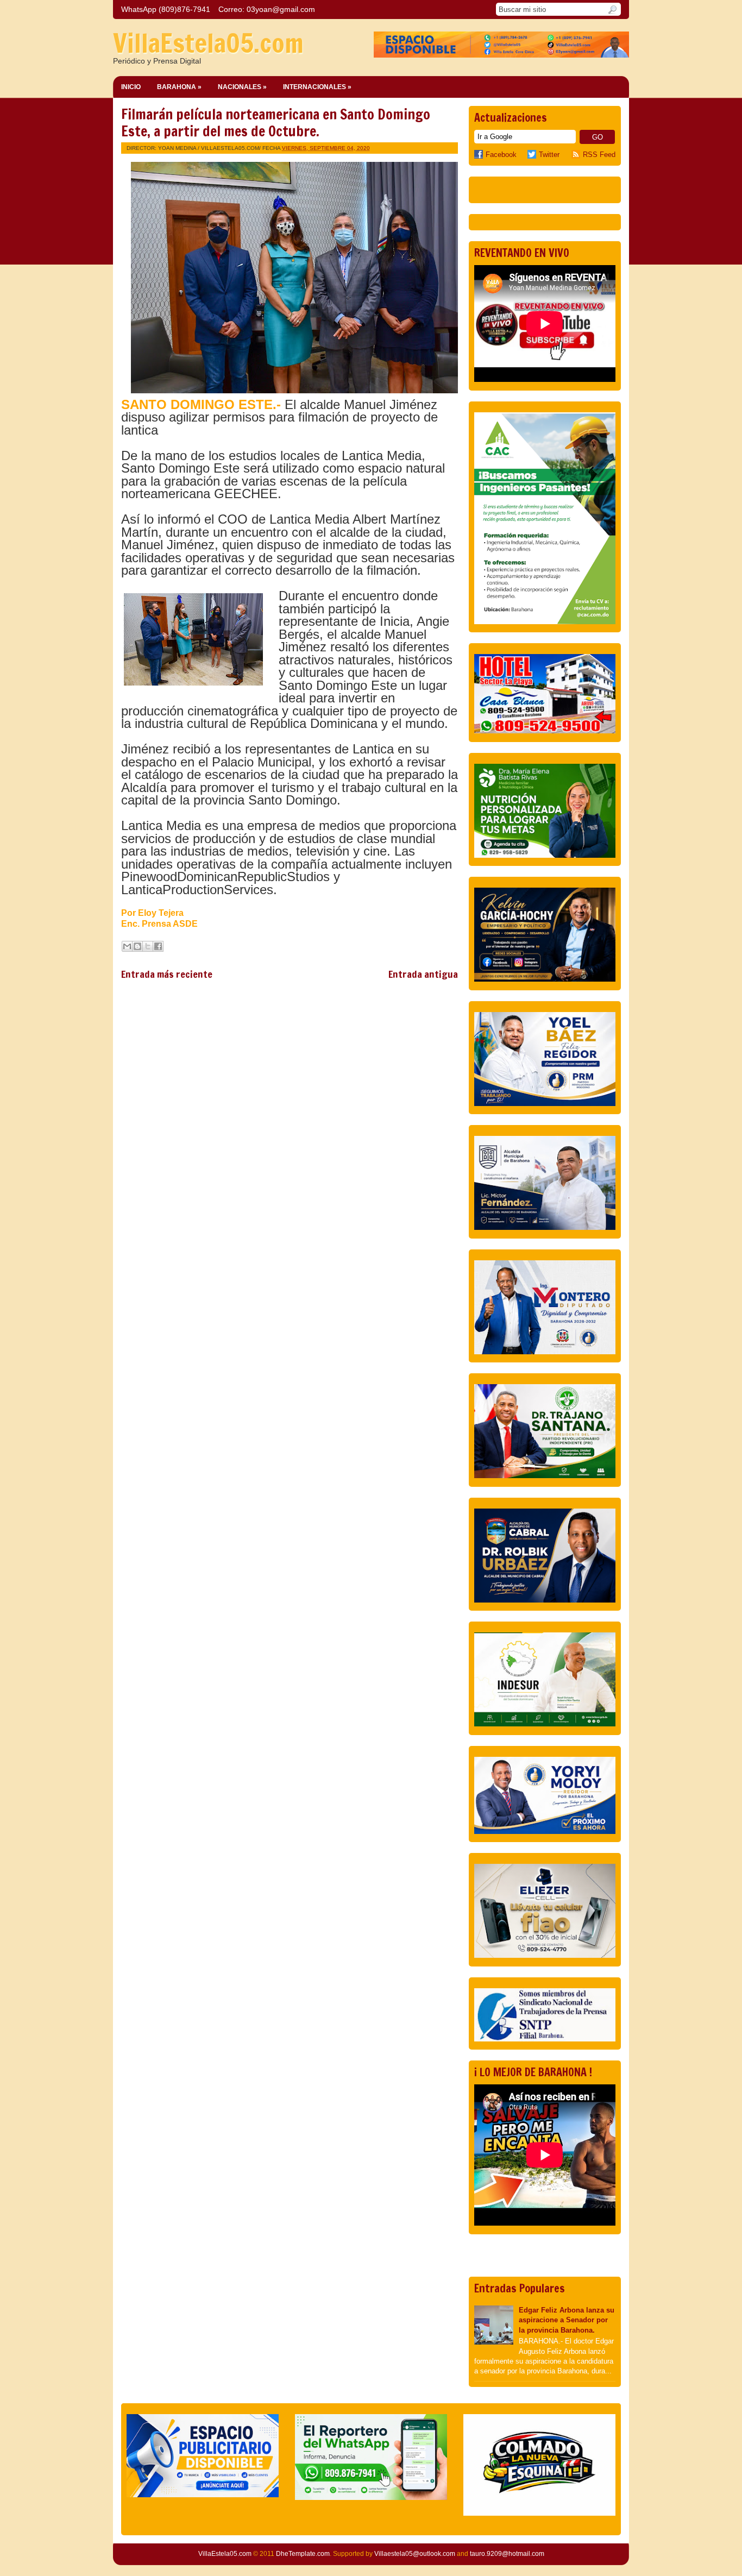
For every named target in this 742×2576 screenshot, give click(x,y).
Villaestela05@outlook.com (415, 2554)
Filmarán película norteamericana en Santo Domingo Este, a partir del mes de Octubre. (276, 123)
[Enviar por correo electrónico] (127, 946)
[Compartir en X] (148, 946)
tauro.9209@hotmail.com (507, 2554)
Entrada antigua (423, 974)
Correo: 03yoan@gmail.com (267, 9)
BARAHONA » (179, 87)
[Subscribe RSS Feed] (577, 155)
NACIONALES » (242, 87)
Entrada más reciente (167, 974)
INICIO (131, 87)
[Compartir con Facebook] (158, 946)
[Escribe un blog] (137, 946)
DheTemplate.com (303, 2554)
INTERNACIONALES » (317, 87)
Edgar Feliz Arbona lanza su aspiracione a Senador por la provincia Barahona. (567, 2320)
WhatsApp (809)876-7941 (166, 9)
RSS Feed (599, 155)
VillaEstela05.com (208, 43)
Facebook (501, 155)
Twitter (549, 155)
